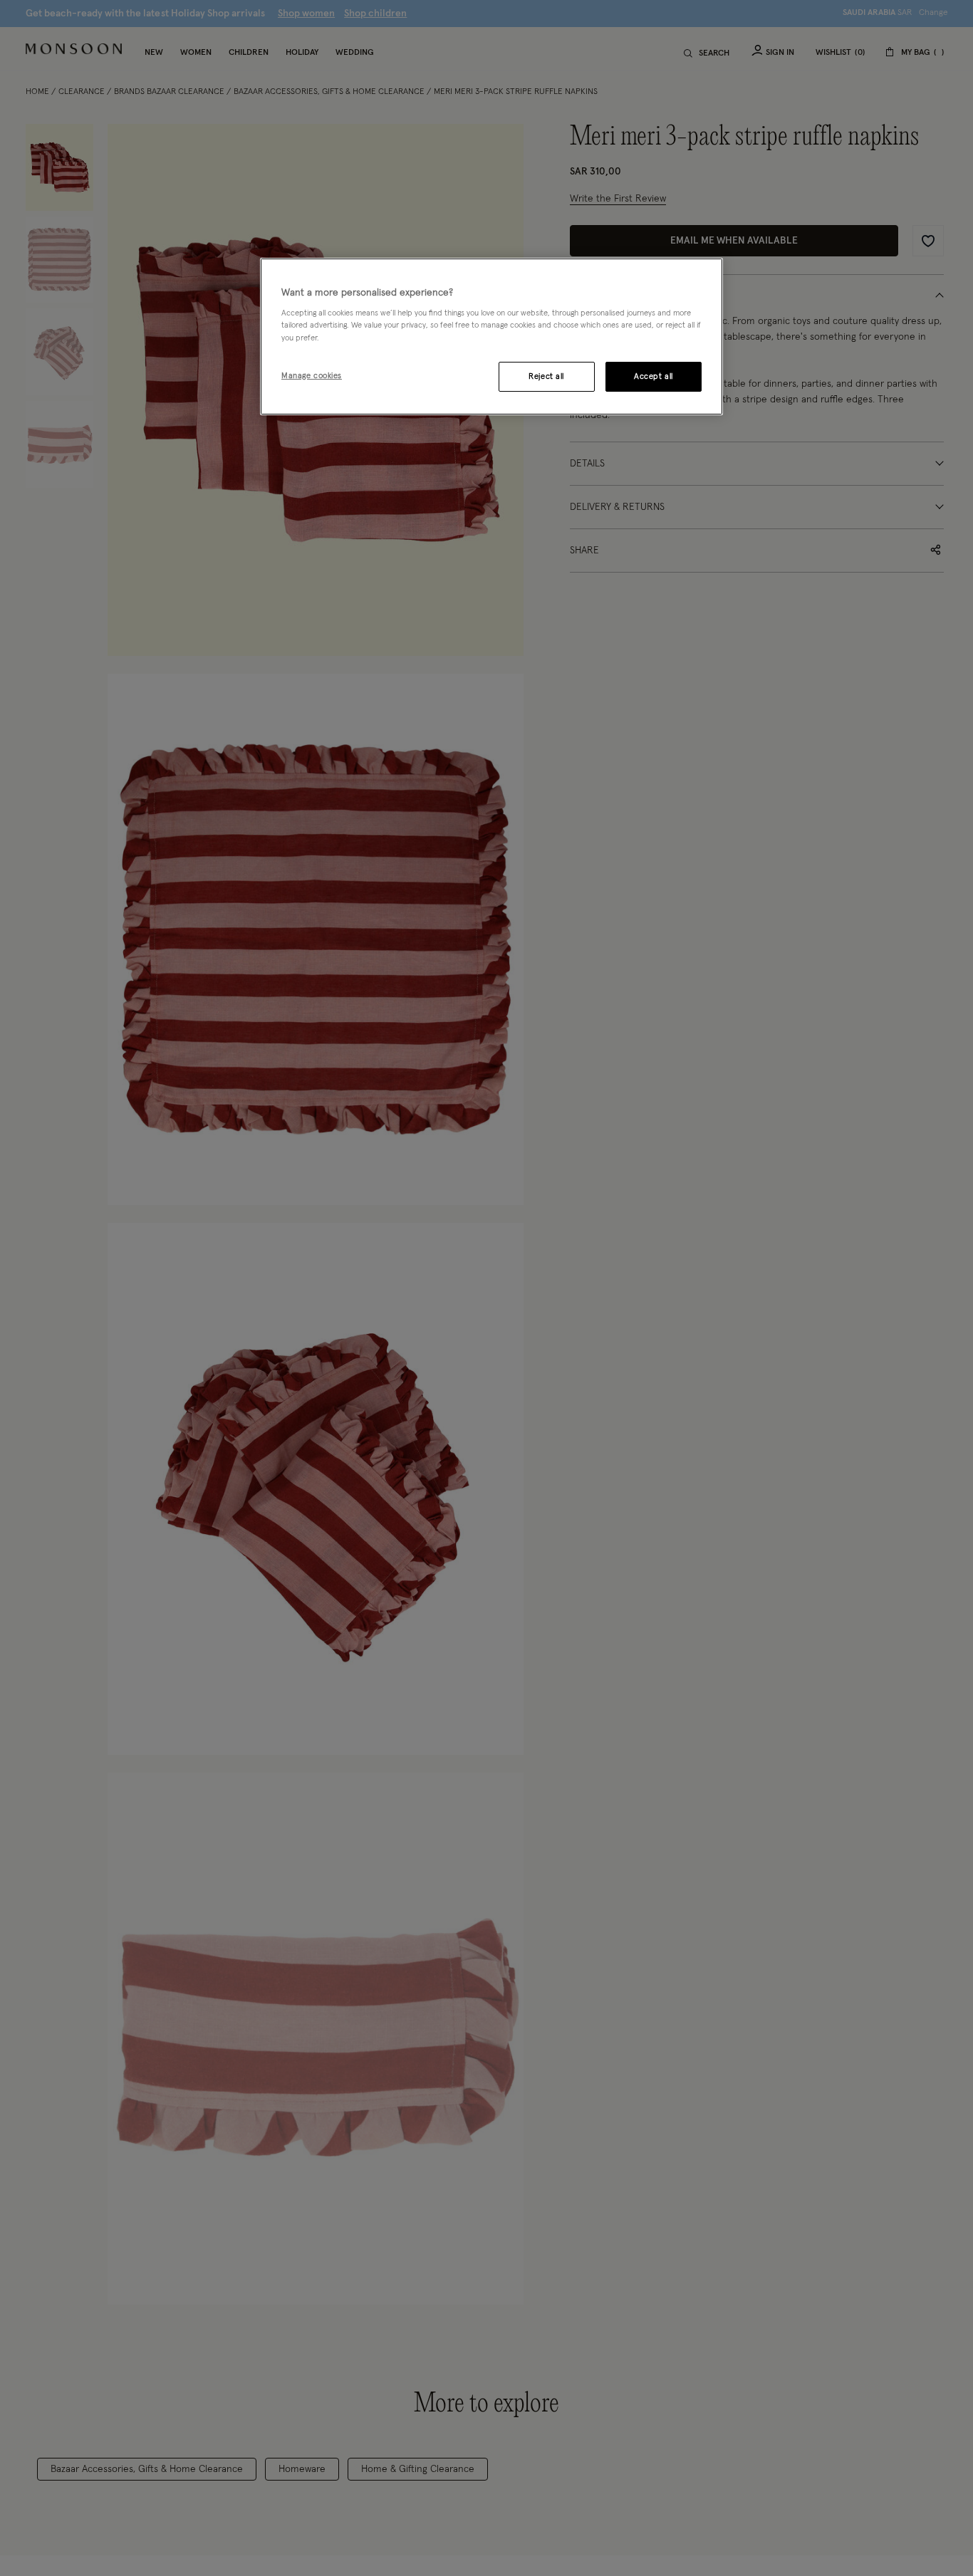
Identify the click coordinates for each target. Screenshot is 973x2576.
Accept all (654, 376)
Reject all (546, 376)
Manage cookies (312, 375)
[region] (491, 337)
